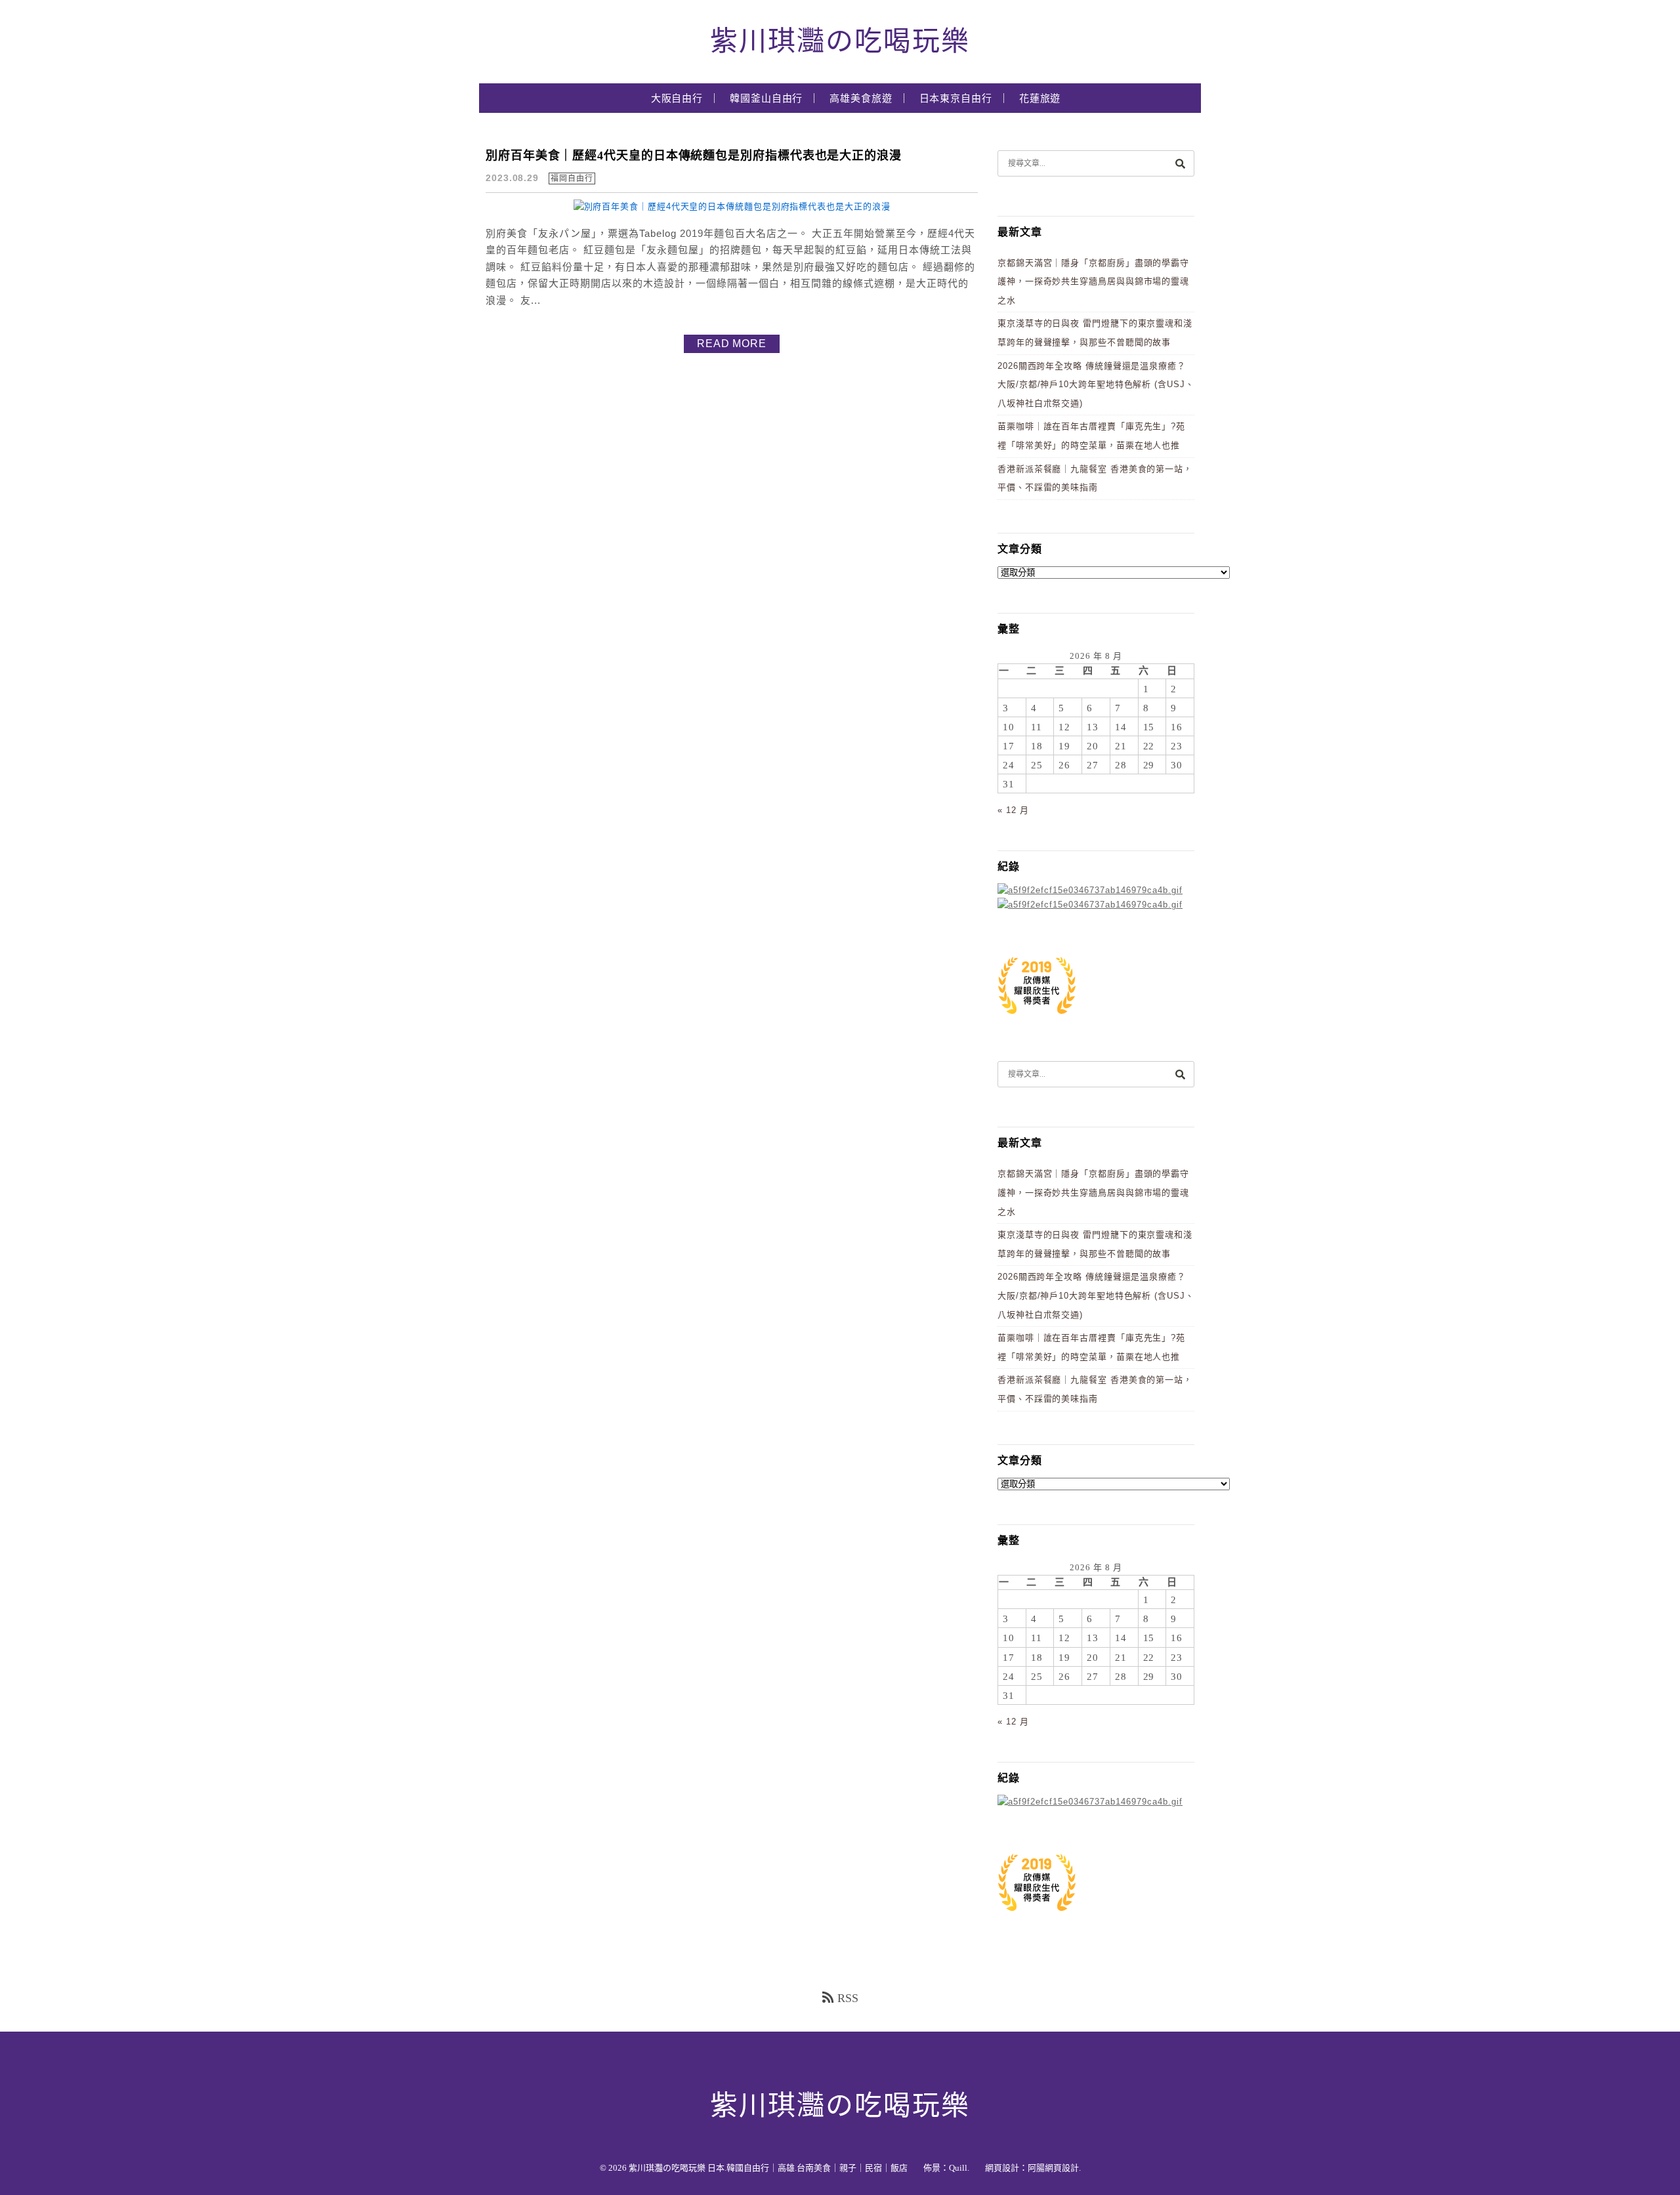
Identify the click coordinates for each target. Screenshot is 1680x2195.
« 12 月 (1013, 810)
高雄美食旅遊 (861, 98)
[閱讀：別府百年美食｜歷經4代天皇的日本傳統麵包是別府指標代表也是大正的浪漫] (732, 206)
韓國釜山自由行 (766, 98)
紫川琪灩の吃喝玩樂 (840, 41)
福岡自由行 (572, 178)
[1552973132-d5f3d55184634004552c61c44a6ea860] (1037, 1021)
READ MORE (732, 344)
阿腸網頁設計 (1053, 2168)
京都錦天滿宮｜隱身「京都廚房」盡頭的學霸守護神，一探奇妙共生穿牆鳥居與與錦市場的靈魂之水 (1093, 282)
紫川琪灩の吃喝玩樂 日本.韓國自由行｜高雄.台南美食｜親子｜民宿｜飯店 (768, 2168)
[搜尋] (1180, 163)
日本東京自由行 (956, 98)
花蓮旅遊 (1040, 98)
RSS (848, 1998)
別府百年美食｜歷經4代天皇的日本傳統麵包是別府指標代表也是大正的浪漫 (694, 156)
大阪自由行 (677, 98)
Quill (958, 2168)
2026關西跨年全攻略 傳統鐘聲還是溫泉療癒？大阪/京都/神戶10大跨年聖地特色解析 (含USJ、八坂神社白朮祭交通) (1096, 385)
